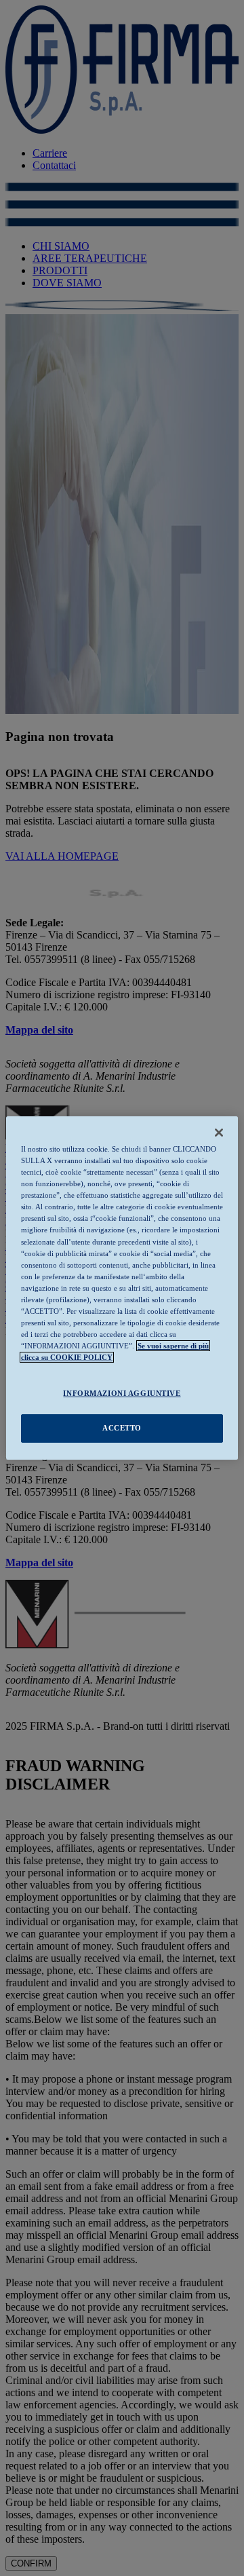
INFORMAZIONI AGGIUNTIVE (122, 1393)
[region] (122, 1288)
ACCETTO (122, 1428)
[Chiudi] (219, 1133)
